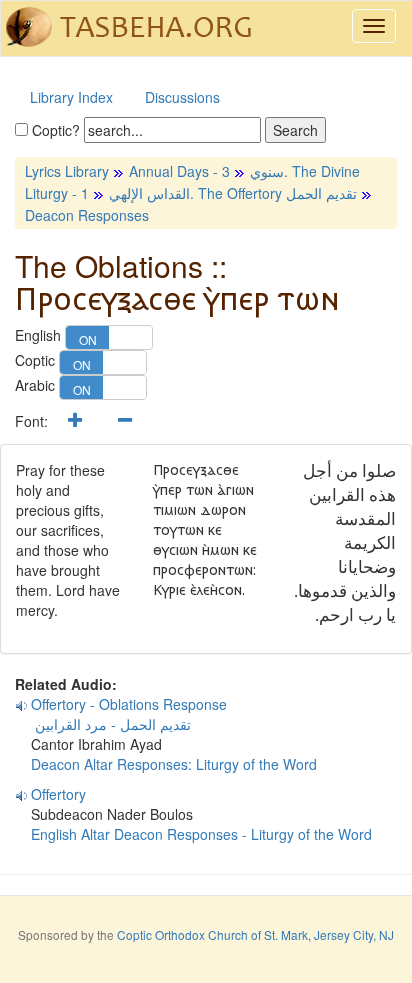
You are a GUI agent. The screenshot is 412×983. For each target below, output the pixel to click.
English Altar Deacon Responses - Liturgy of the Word (201, 834)
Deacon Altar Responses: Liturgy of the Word (174, 764)
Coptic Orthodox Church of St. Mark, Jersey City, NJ (255, 934)
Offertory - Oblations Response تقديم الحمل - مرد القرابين (121, 714)
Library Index (71, 97)
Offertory (58, 794)
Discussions (182, 97)
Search (295, 130)
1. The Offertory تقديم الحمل (219, 193)
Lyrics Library (67, 171)
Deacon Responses (87, 215)
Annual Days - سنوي (206, 171)
